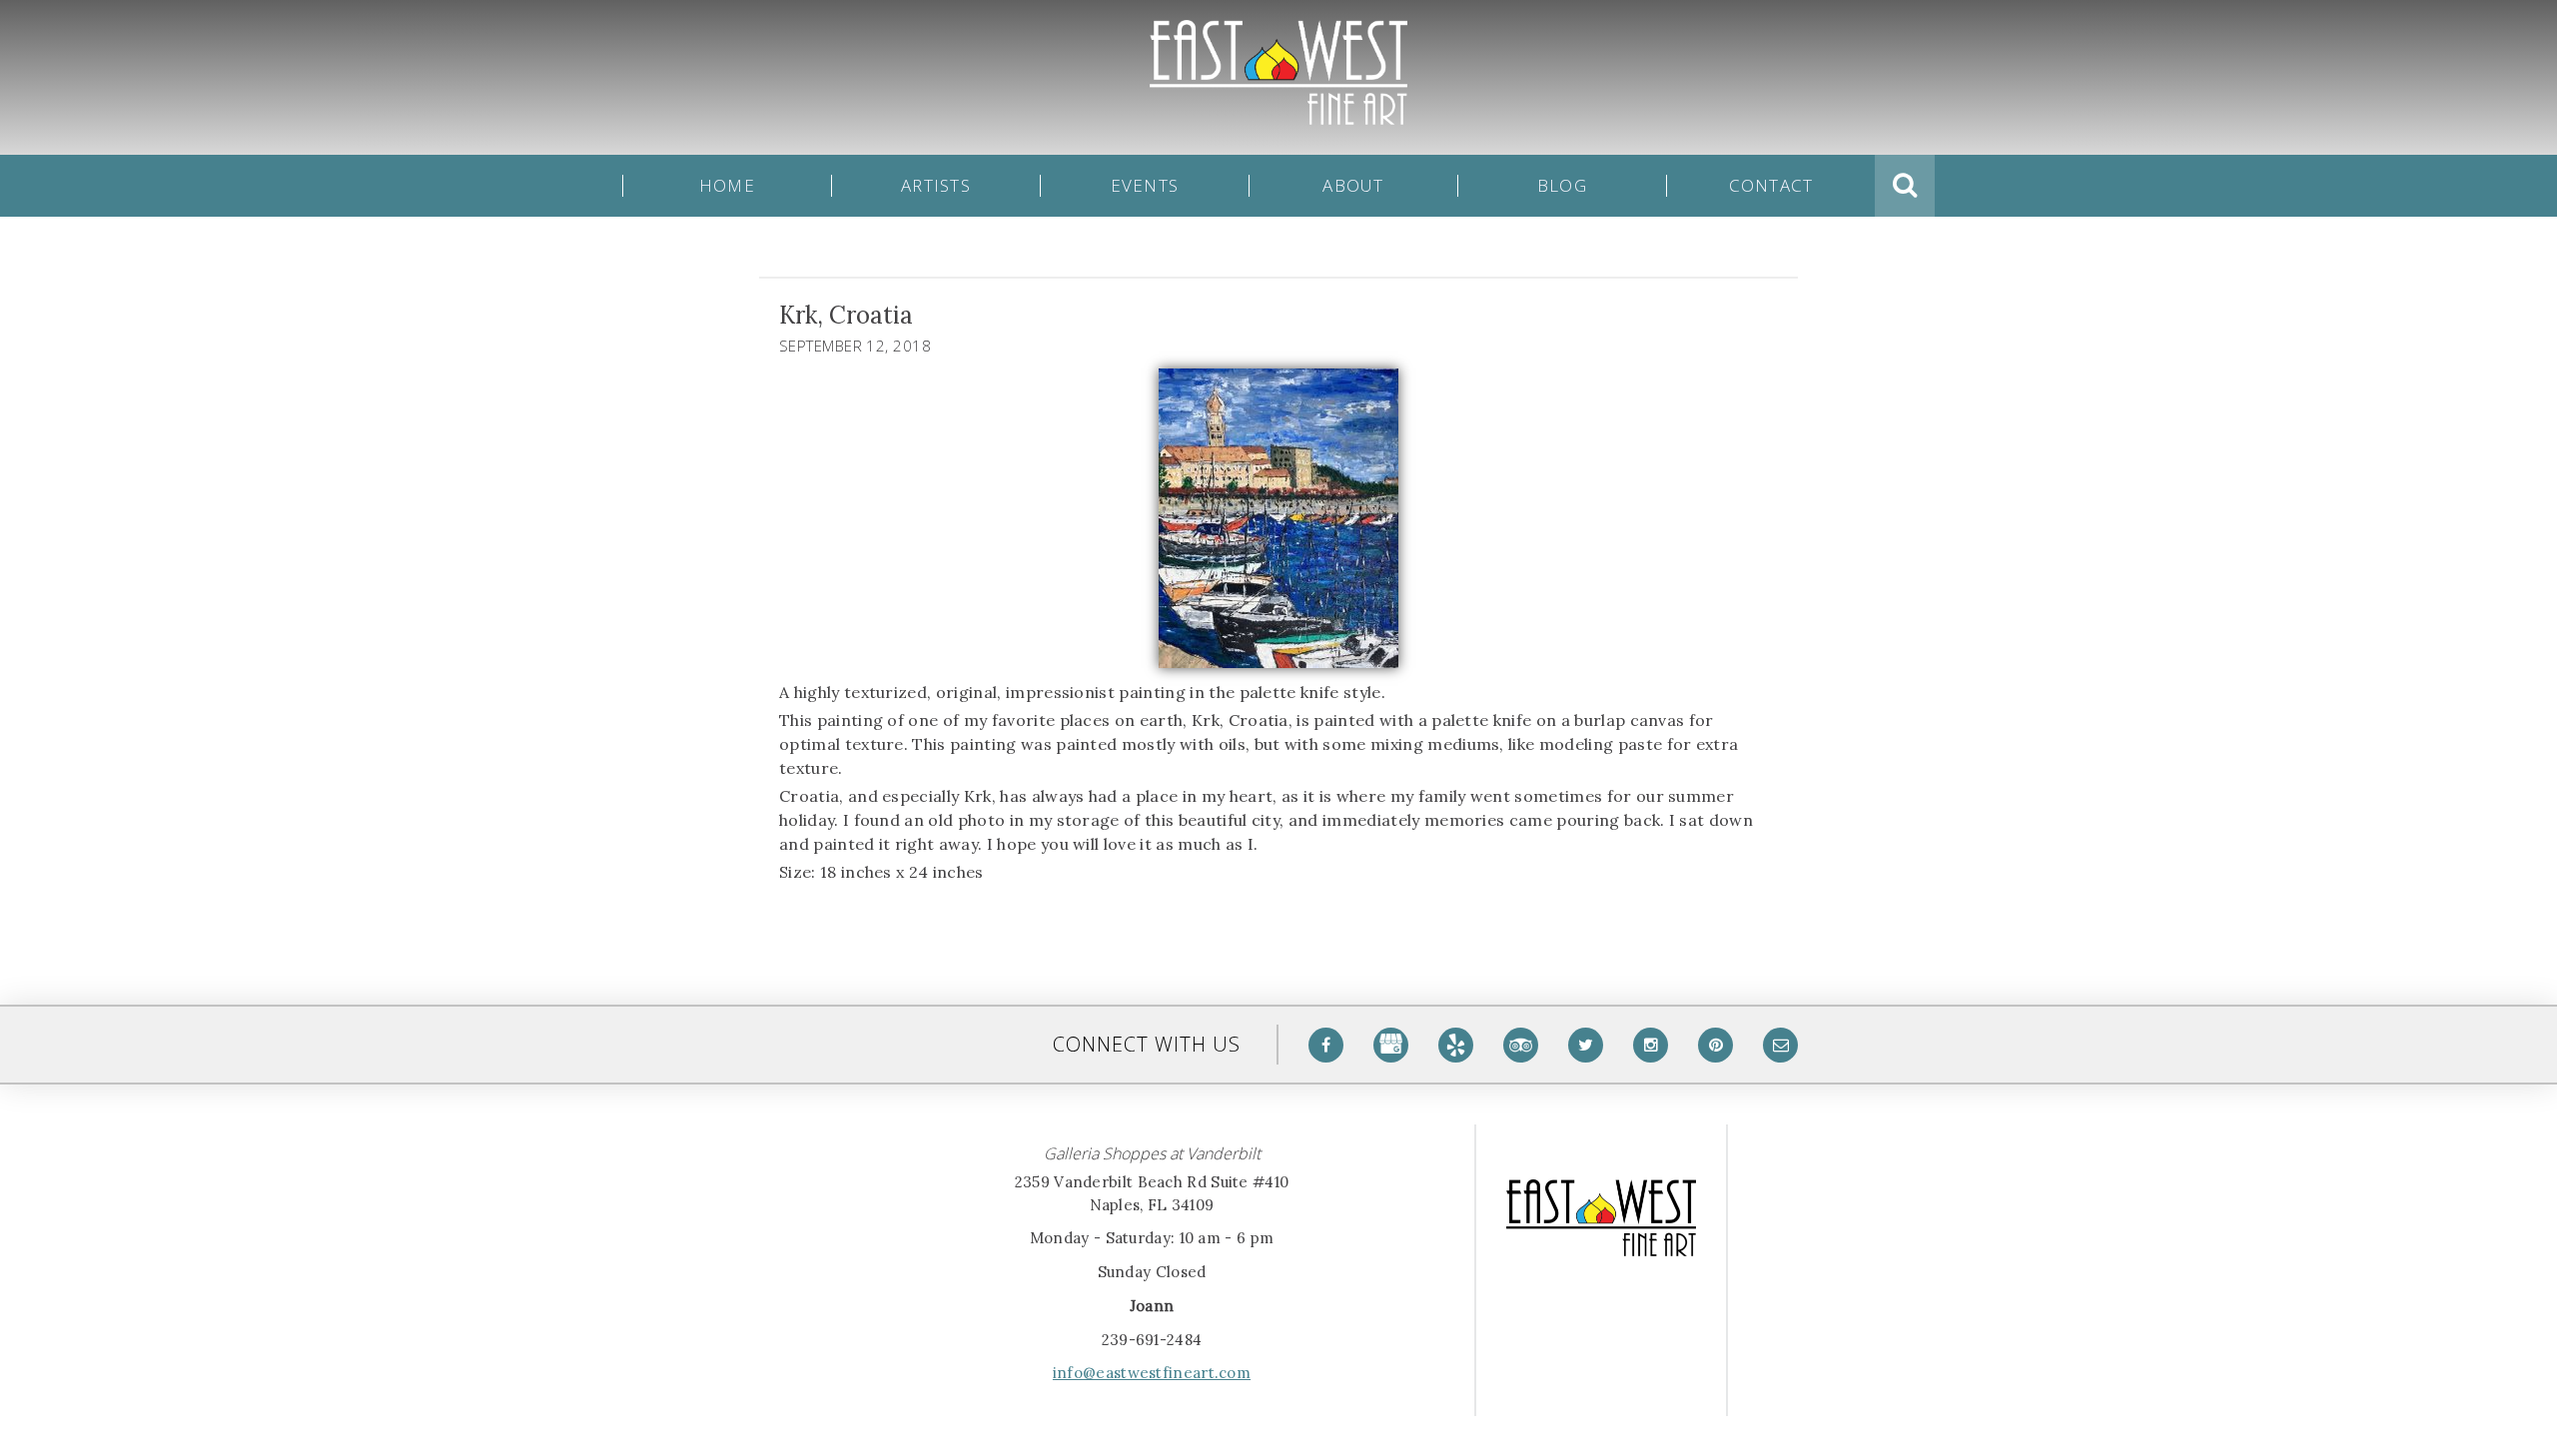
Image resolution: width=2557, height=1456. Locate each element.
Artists (936, 186)
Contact (1771, 186)
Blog (1562, 186)
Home (727, 186)
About (1353, 186)
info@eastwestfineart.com (1152, 1373)
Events (1145, 186)
